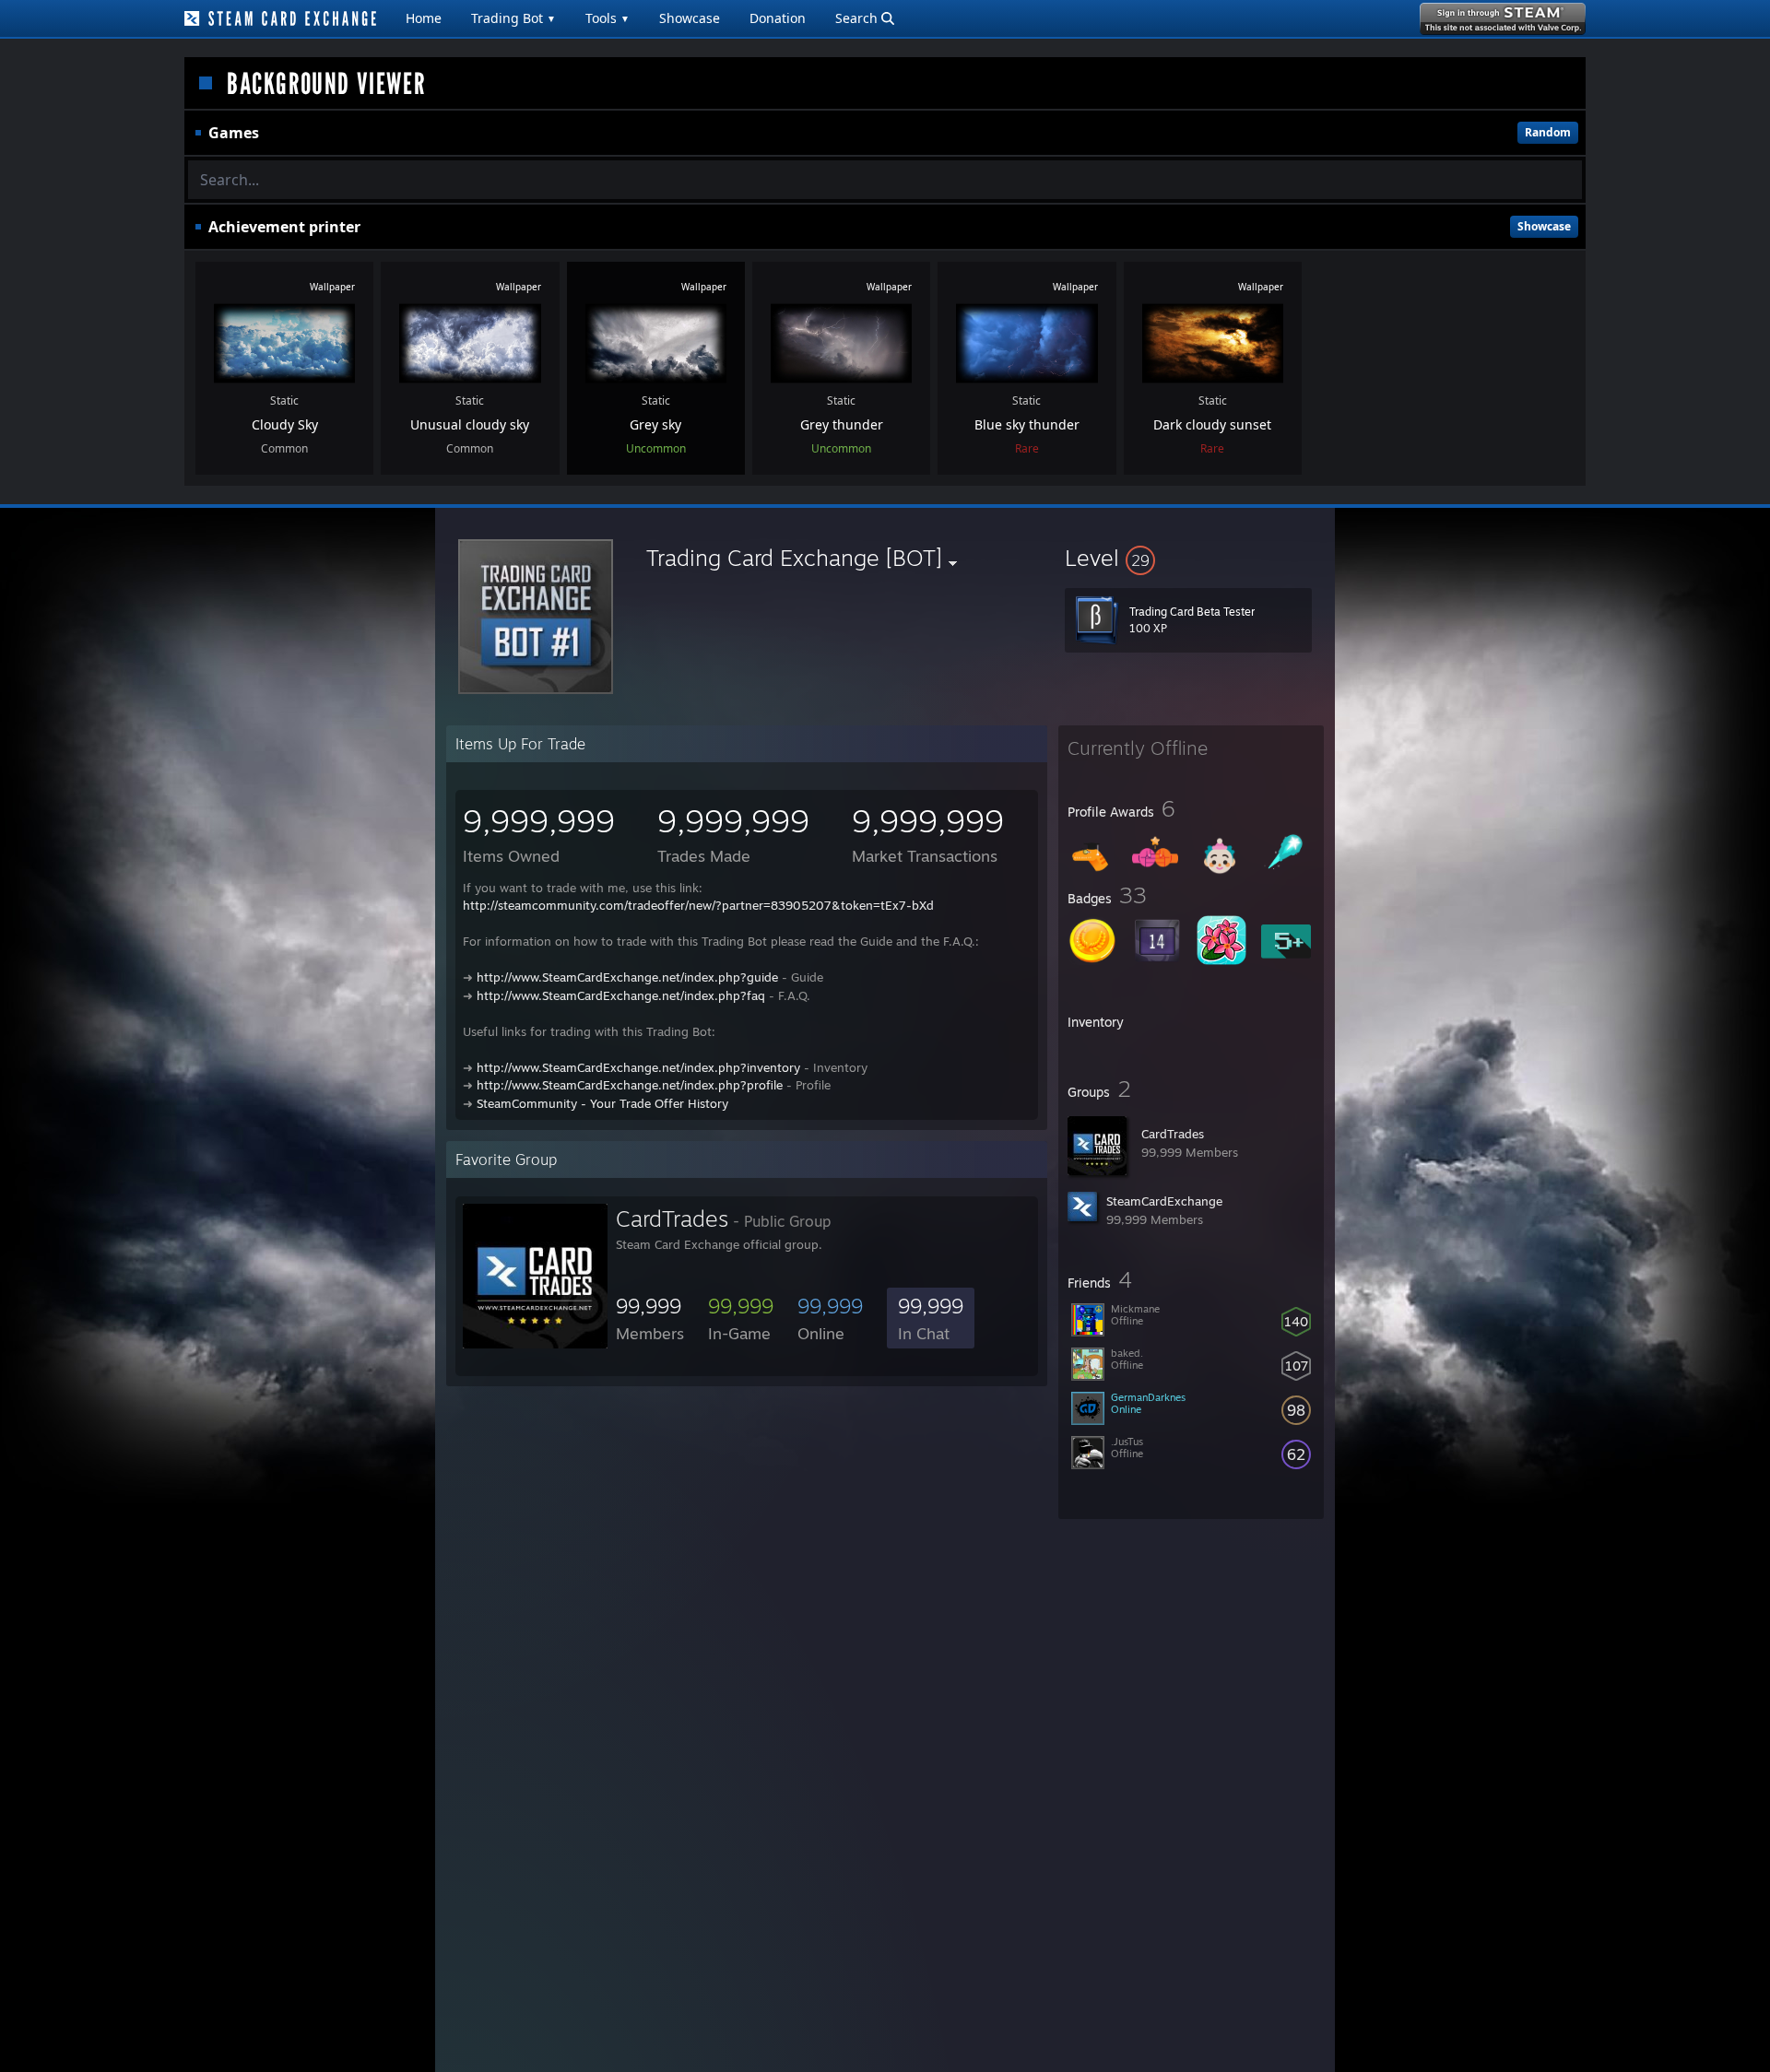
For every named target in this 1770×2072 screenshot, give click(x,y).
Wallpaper (332, 287)
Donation (778, 18)
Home (424, 18)
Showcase (690, 18)
